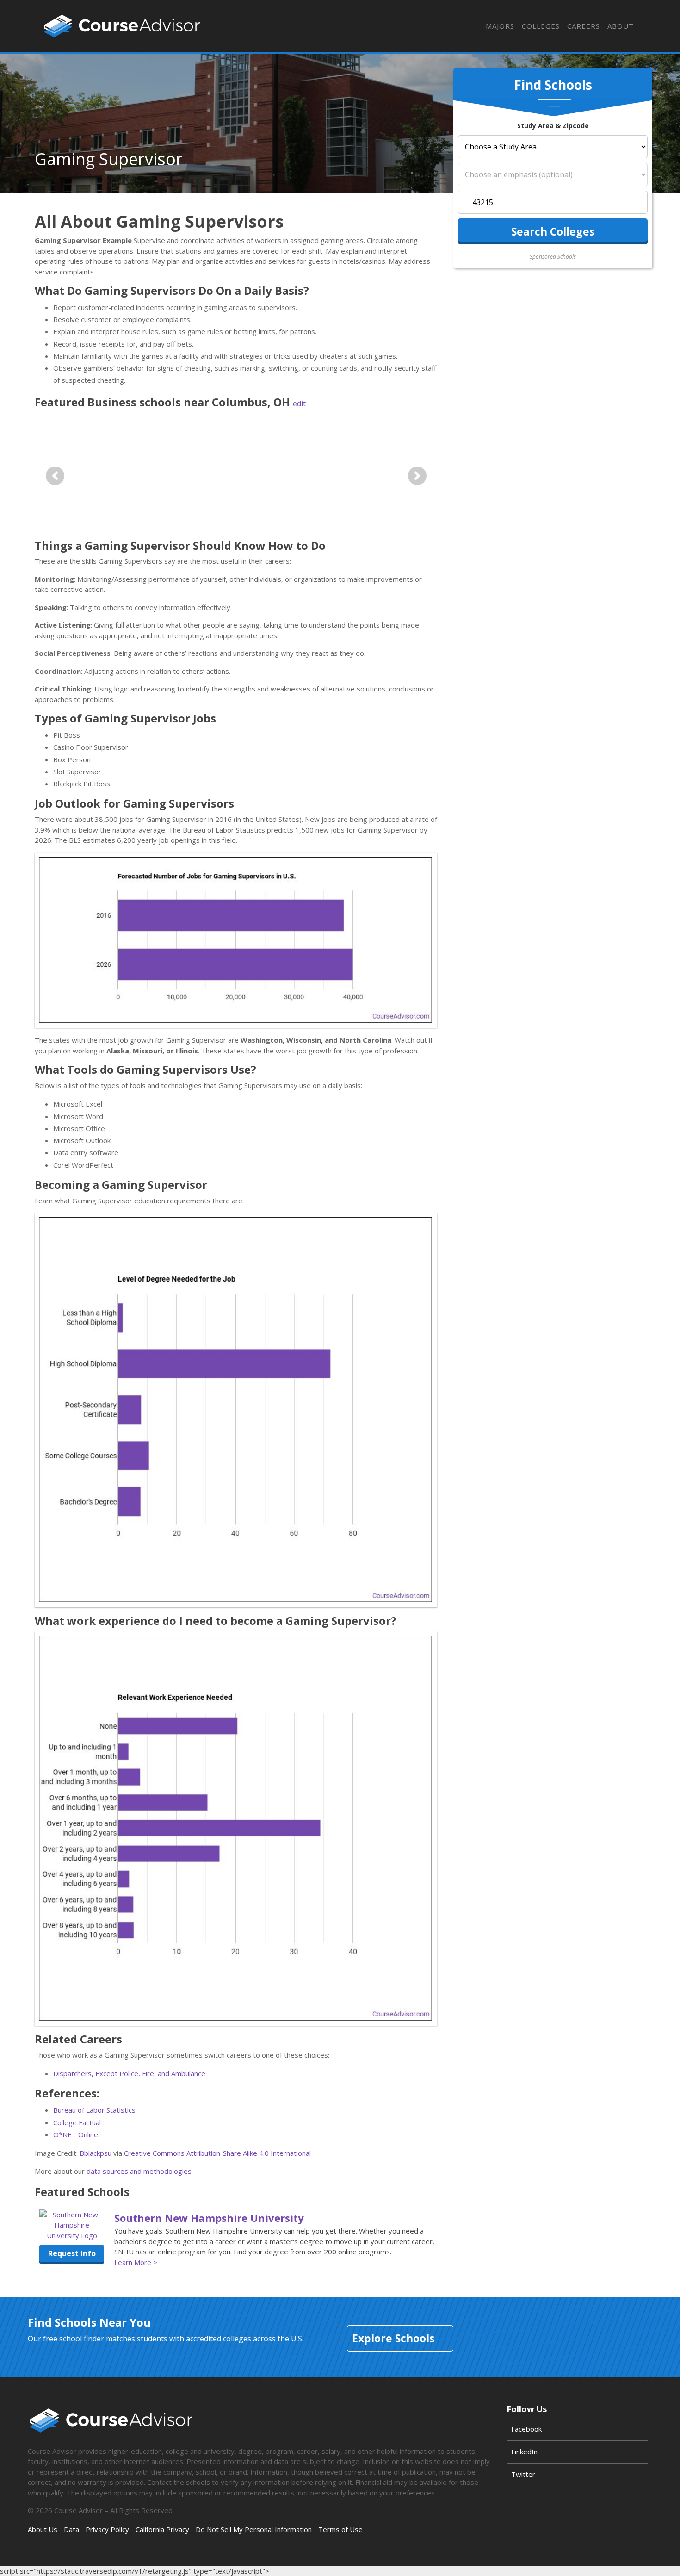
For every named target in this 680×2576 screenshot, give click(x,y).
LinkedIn (524, 2452)
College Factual (77, 2122)
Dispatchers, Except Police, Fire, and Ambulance (129, 2073)
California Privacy (162, 2529)
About (621, 26)
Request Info (72, 2253)
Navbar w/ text (122, 26)
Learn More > (136, 2262)
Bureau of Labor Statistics (94, 2110)
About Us (43, 2529)
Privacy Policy (107, 2529)
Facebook (526, 2429)
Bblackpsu (96, 2153)
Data (71, 2529)
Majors (500, 26)
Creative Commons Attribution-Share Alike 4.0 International (217, 2153)
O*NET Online (76, 2134)
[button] (55, 476)
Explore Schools (393, 2338)
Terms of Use (340, 2529)
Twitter (523, 2474)
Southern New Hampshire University (209, 2218)
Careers (584, 26)
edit (299, 404)
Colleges (541, 26)
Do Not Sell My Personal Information (254, 2529)
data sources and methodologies (139, 2171)
